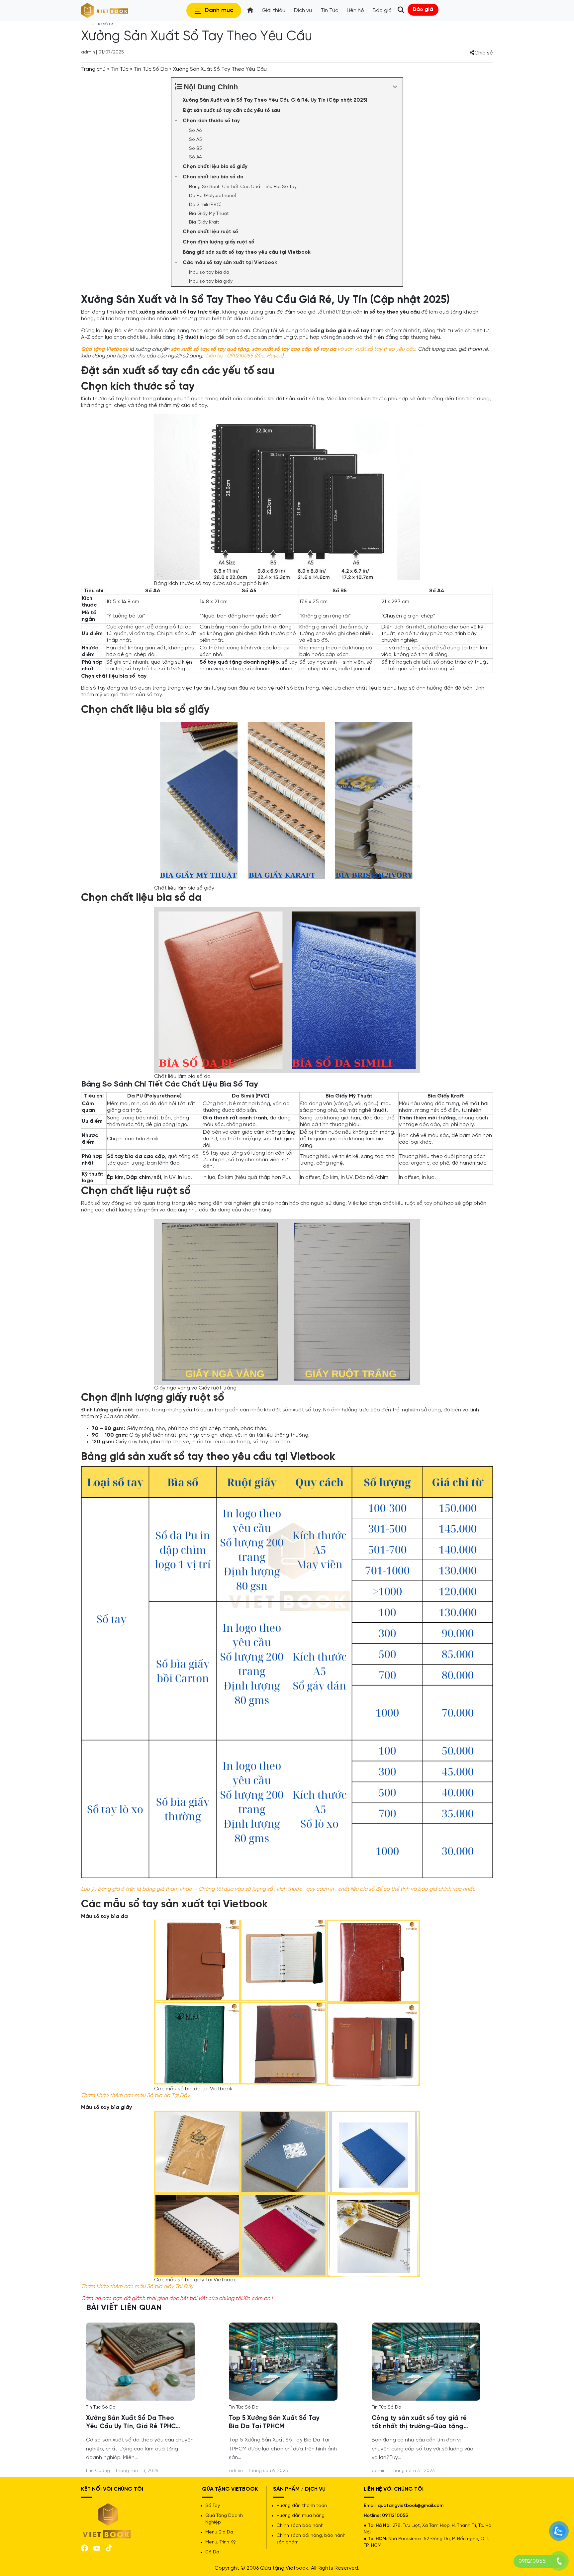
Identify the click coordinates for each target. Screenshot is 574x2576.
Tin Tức (120, 69)
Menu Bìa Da (219, 2532)
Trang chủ (93, 69)
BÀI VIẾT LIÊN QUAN (124, 2308)
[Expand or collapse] (395, 87)
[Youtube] (97, 2548)
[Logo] (107, 2520)
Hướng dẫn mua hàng (300, 2516)
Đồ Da (212, 2552)
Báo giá (423, 9)
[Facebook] (85, 2547)
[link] (140, 2361)
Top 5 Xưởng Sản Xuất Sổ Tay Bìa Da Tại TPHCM (274, 2422)
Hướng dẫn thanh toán (302, 2506)
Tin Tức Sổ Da (151, 69)
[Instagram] (109, 2547)
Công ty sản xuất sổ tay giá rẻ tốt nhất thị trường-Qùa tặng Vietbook (419, 2423)
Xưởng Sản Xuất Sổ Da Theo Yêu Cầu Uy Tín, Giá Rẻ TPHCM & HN (134, 2423)
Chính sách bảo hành (300, 2526)
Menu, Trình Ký (220, 2542)
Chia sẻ (484, 53)
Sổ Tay (213, 2506)
